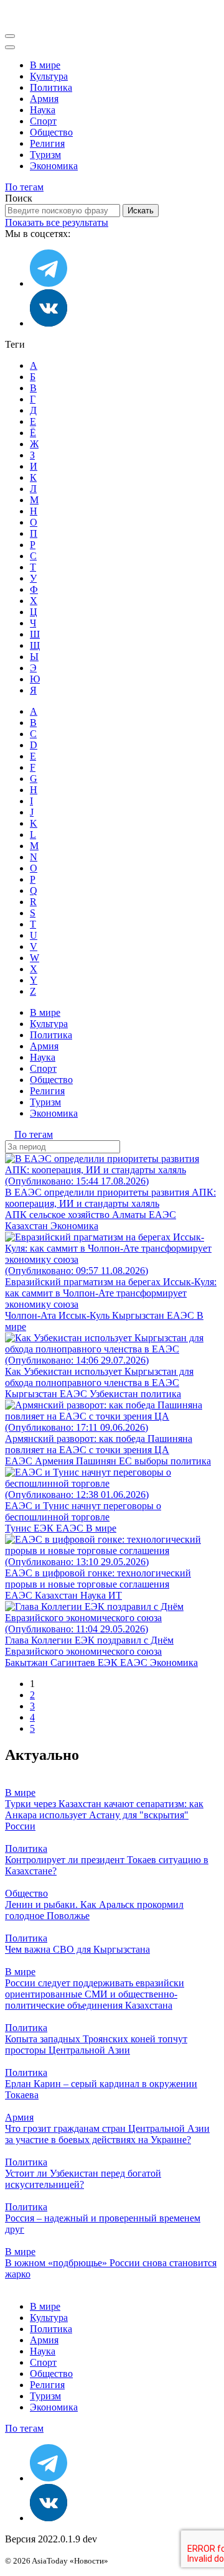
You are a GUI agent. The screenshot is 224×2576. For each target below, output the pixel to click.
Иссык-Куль (85, 1315)
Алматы (130, 1215)
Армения (55, 1461)
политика (161, 1394)
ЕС (127, 1461)
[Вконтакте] (49, 323)
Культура (49, 76)
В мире (45, 65)
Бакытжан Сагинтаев (51, 1662)
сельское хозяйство (71, 1215)
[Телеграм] (49, 283)
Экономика (54, 166)
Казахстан (28, 1226)
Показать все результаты (57, 222)
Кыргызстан (139, 1315)
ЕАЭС (162, 1215)
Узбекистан (115, 1394)
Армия (44, 99)
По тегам (24, 187)
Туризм (45, 155)
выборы (152, 1461)
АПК (17, 1215)
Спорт (43, 121)
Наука (43, 110)
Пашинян (97, 1461)
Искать (141, 211)
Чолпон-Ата (32, 1315)
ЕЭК (45, 1528)
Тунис (19, 1528)
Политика (51, 87)
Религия (47, 143)
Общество (51, 132)
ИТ (115, 1595)
